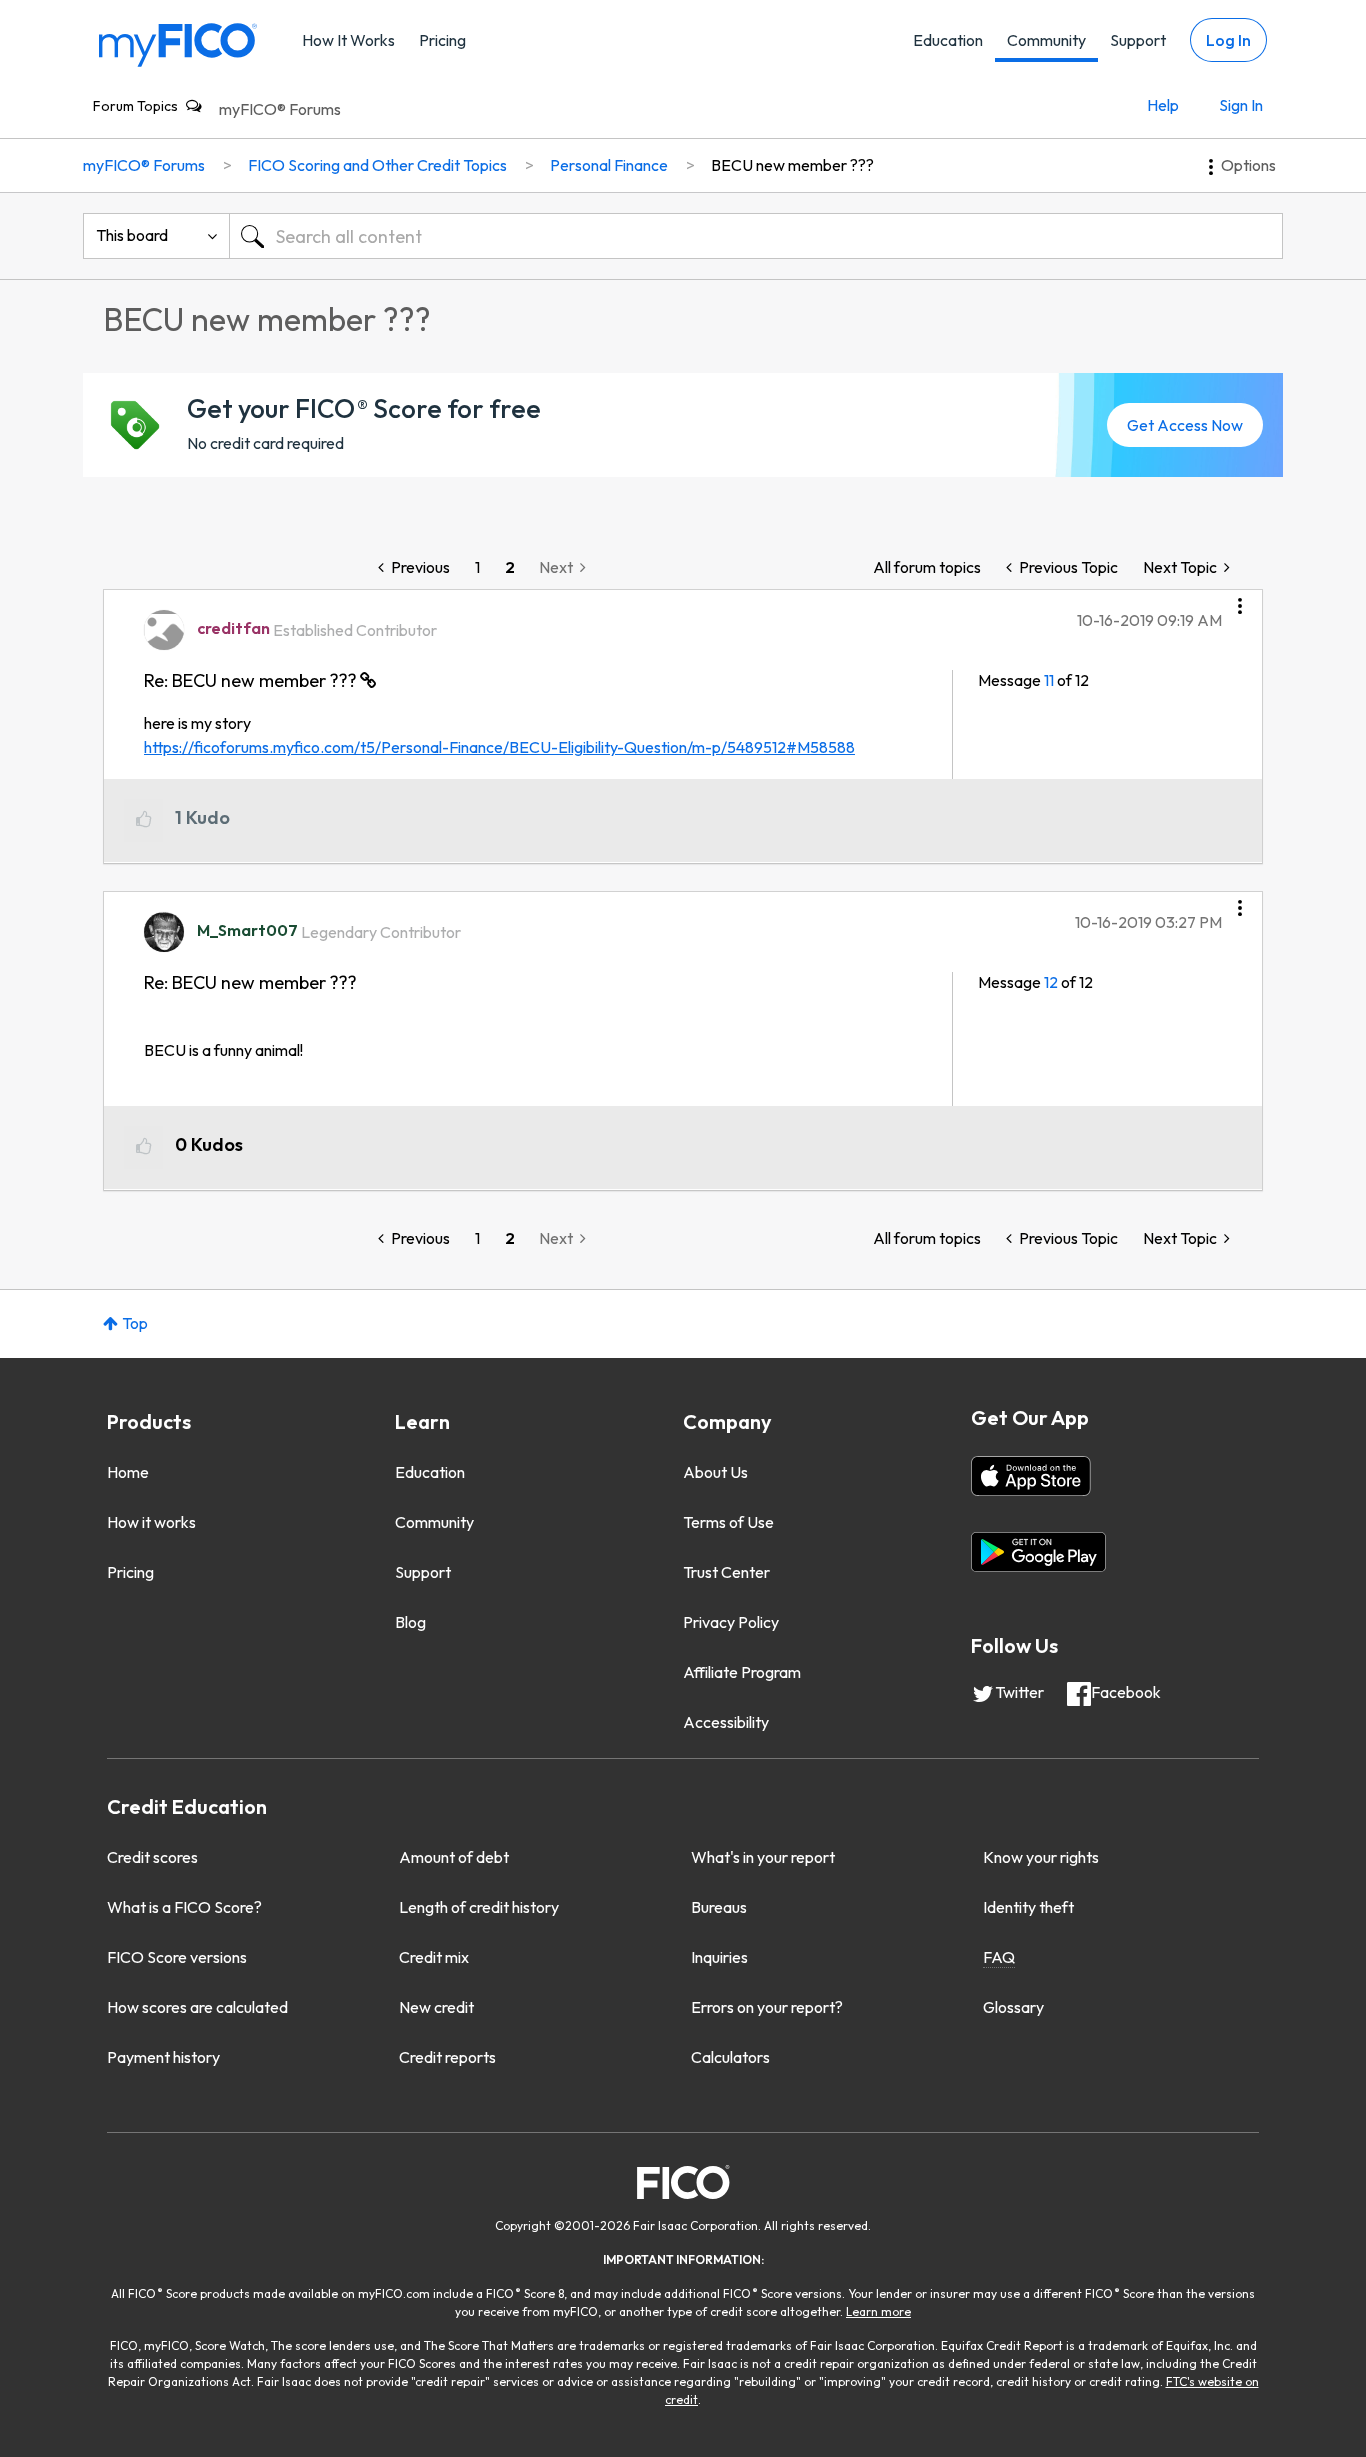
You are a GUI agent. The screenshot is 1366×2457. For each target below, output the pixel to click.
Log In (1228, 40)
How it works (151, 1522)
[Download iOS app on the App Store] (1031, 1476)
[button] (1240, 599)
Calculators (730, 2057)
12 (1051, 982)
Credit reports (447, 2057)
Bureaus (719, 1907)
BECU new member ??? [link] (792, 165)
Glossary (1013, 2007)
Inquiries (719, 1957)
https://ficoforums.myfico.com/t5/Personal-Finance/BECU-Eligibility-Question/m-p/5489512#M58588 (499, 747)
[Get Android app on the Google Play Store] (1038, 1552)
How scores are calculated (197, 2007)
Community (1046, 40)
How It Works (348, 40)
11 (1049, 680)
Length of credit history (479, 1907)
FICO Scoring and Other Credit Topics (377, 165)
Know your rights (1041, 1857)
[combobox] (756, 236)
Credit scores (152, 1857)
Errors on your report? (767, 2007)
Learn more (878, 2311)
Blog (410, 1622)
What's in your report (763, 1857)
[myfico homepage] (178, 43)
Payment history (163, 2057)
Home (128, 1472)
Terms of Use (728, 1522)
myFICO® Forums (280, 109)
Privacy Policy (731, 1622)
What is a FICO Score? (184, 1907)
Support (1138, 40)
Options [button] (1248, 165)
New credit (436, 2007)
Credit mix (434, 1957)
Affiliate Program (742, 1672)
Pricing (442, 40)
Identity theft (1028, 1907)
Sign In (1241, 105)
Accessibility (726, 1722)
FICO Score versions (177, 1957)
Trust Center (726, 1572)
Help (1163, 105)
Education (948, 40)
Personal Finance (609, 165)
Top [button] (135, 1323)
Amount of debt (454, 1857)
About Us (715, 1472)
